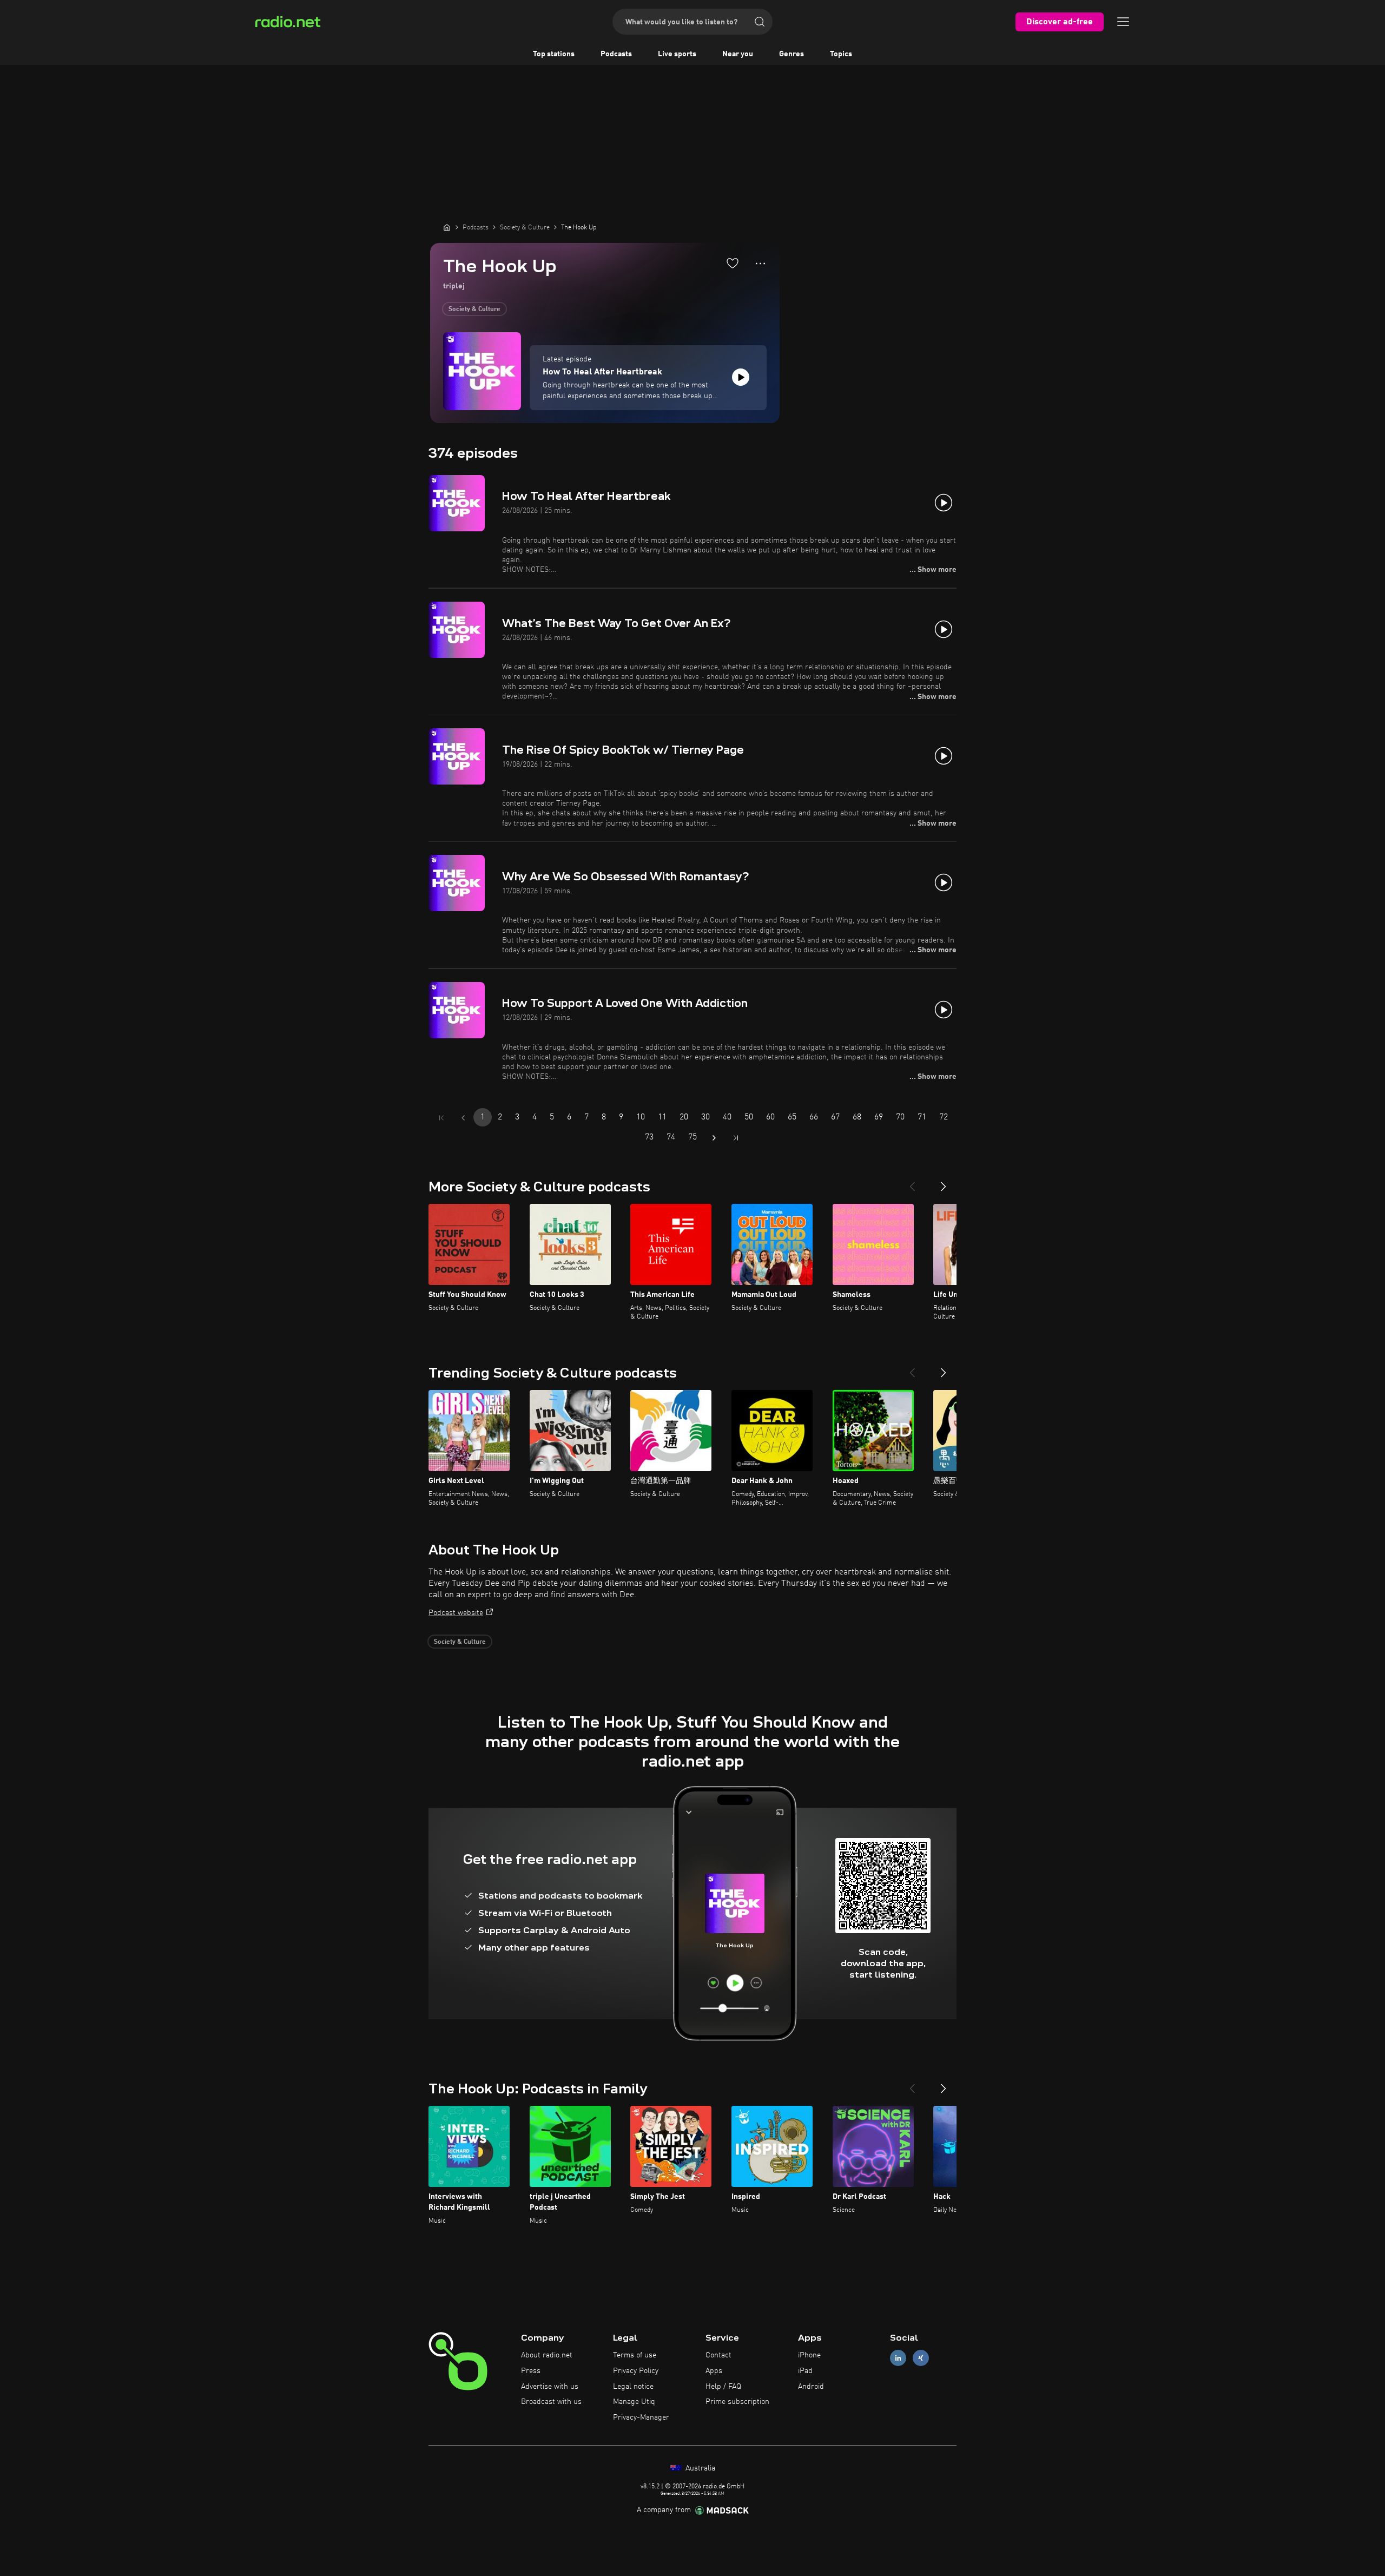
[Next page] (714, 1138)
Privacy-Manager (641, 2417)
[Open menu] (1123, 22)
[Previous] (912, 1182)
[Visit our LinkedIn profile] (898, 2358)
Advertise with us (550, 2387)
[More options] (760, 263)
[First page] (441, 1118)
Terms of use (635, 2355)
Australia (699, 2468)
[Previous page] (463, 1118)
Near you (738, 54)
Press (531, 2371)
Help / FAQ (723, 2387)
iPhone (809, 2355)
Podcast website (456, 1613)
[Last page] (736, 1138)
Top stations (554, 54)
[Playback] (741, 377)
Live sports (677, 54)
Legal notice (633, 2387)
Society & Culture (474, 309)
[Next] (944, 1182)
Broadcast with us (551, 2402)
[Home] (447, 227)
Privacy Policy (636, 2371)
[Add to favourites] (733, 263)
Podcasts (616, 54)
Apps (714, 2371)
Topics (841, 54)
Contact (718, 2355)
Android (811, 2387)
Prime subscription (737, 2402)
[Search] (760, 22)
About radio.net (547, 2355)
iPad (805, 2371)
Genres (792, 54)
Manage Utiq (634, 2402)
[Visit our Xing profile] (921, 2358)
